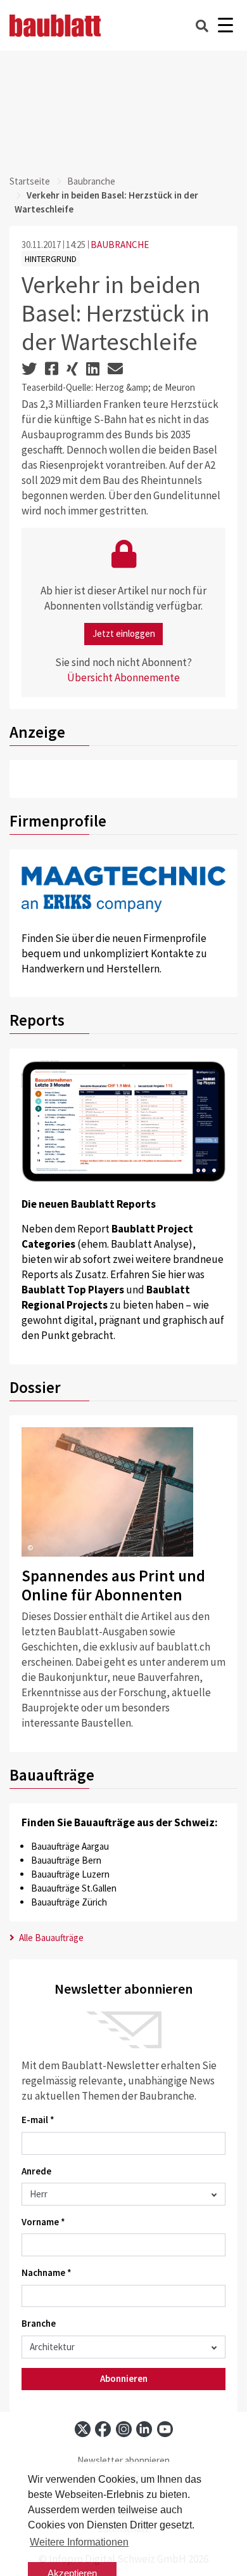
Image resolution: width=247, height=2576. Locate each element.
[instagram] (124, 2429)
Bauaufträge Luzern (70, 1874)
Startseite (30, 181)
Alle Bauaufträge (50, 1938)
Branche (39, 2323)
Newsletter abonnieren (123, 2460)
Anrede (36, 2171)
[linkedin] (144, 2429)
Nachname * (47, 2272)
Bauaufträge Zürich (69, 1902)
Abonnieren (124, 2378)
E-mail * (38, 2120)
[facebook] (103, 2429)
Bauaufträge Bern (66, 1860)
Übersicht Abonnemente (123, 677)
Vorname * (43, 2222)
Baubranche (91, 181)
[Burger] (225, 26)
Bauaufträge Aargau (70, 1846)
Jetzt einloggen (124, 633)
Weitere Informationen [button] (79, 2542)
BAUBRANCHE (120, 245)
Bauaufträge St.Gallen (74, 1888)
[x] (83, 2429)
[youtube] (165, 2429)
